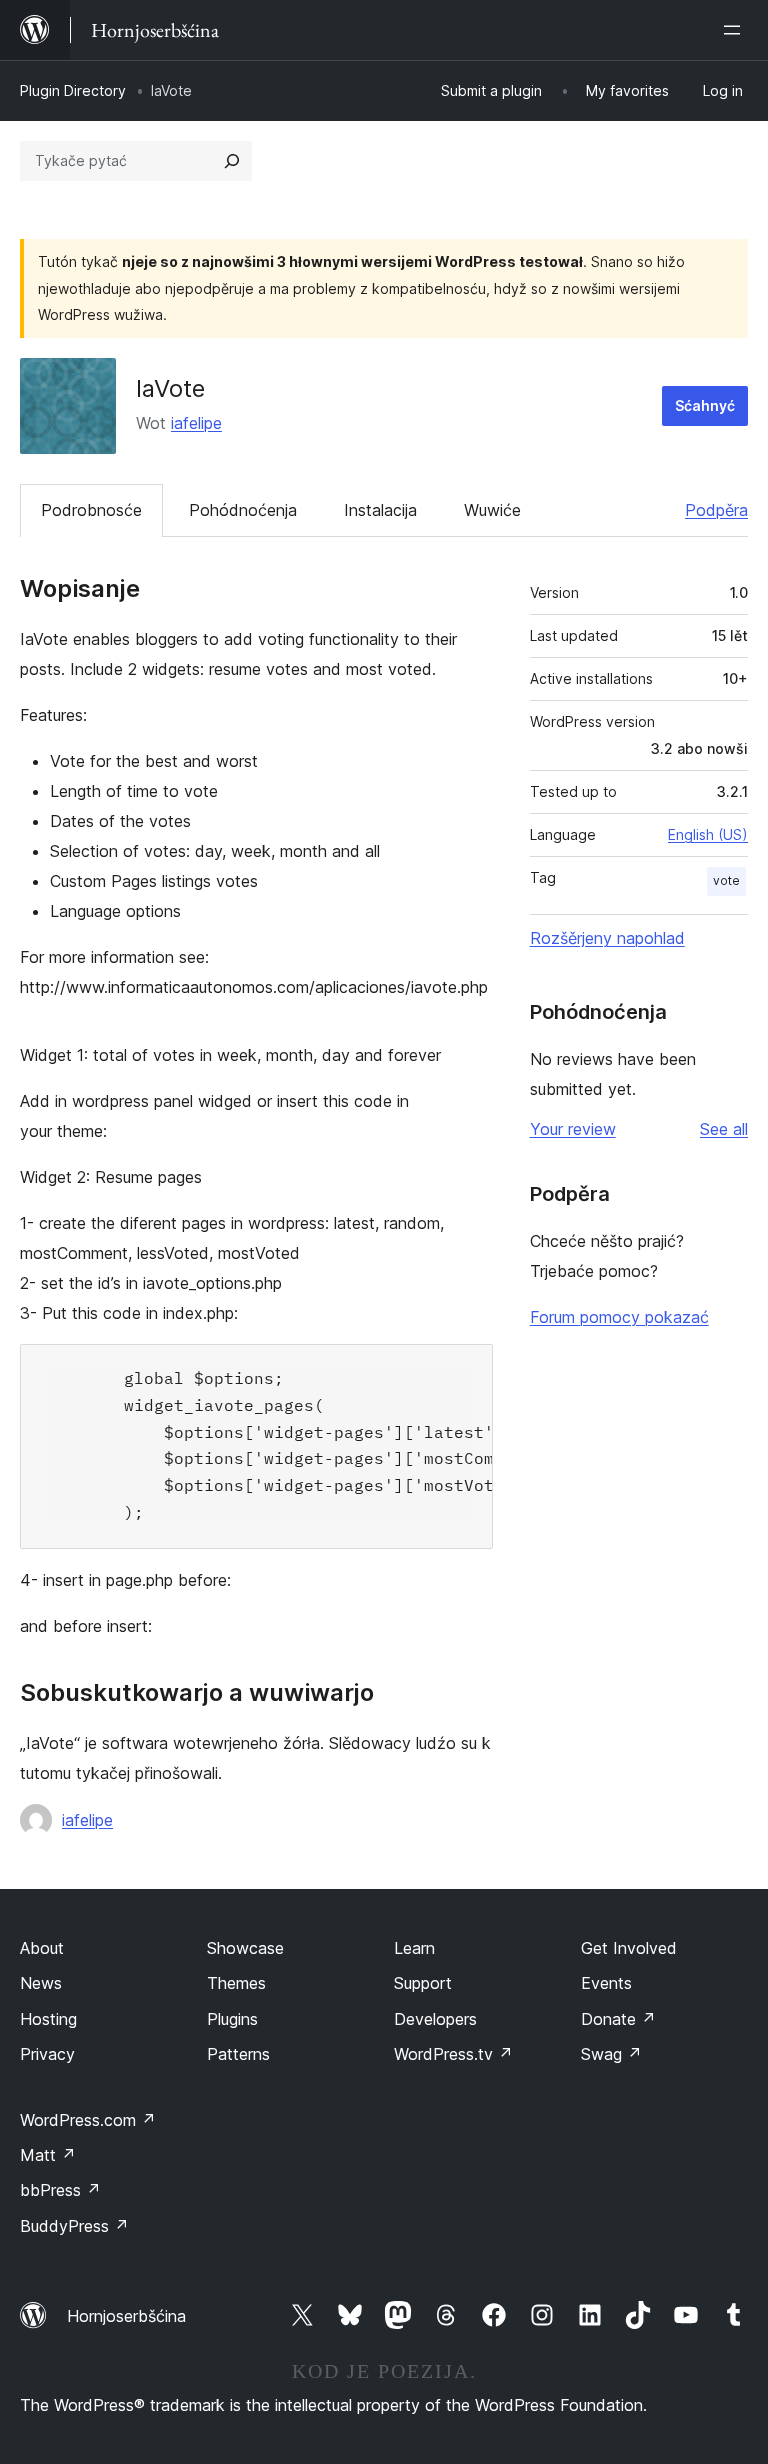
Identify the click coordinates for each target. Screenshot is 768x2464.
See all (724, 1129)
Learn (414, 1948)
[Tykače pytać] (232, 161)
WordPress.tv (453, 2054)
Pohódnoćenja (243, 510)
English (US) (708, 834)
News (41, 1983)
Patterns (238, 2054)
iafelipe (196, 423)
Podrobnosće (91, 510)
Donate (618, 2019)
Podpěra (716, 510)
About (42, 1948)
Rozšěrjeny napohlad (607, 938)
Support (423, 1983)
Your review (573, 1129)
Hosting (48, 2019)
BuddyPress (74, 2226)
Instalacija (380, 510)
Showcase (245, 1948)
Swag (611, 2054)
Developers (435, 2019)
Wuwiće (492, 510)
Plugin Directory (73, 90)
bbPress (60, 2190)
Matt (48, 2155)
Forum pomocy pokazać (619, 1317)
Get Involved (629, 1948)
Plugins (232, 2019)
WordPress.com (88, 2120)
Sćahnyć (705, 405)
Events (606, 1983)
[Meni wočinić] (736, 30)
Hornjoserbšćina (126, 2316)
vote (726, 880)
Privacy (47, 2054)
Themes (236, 1983)
